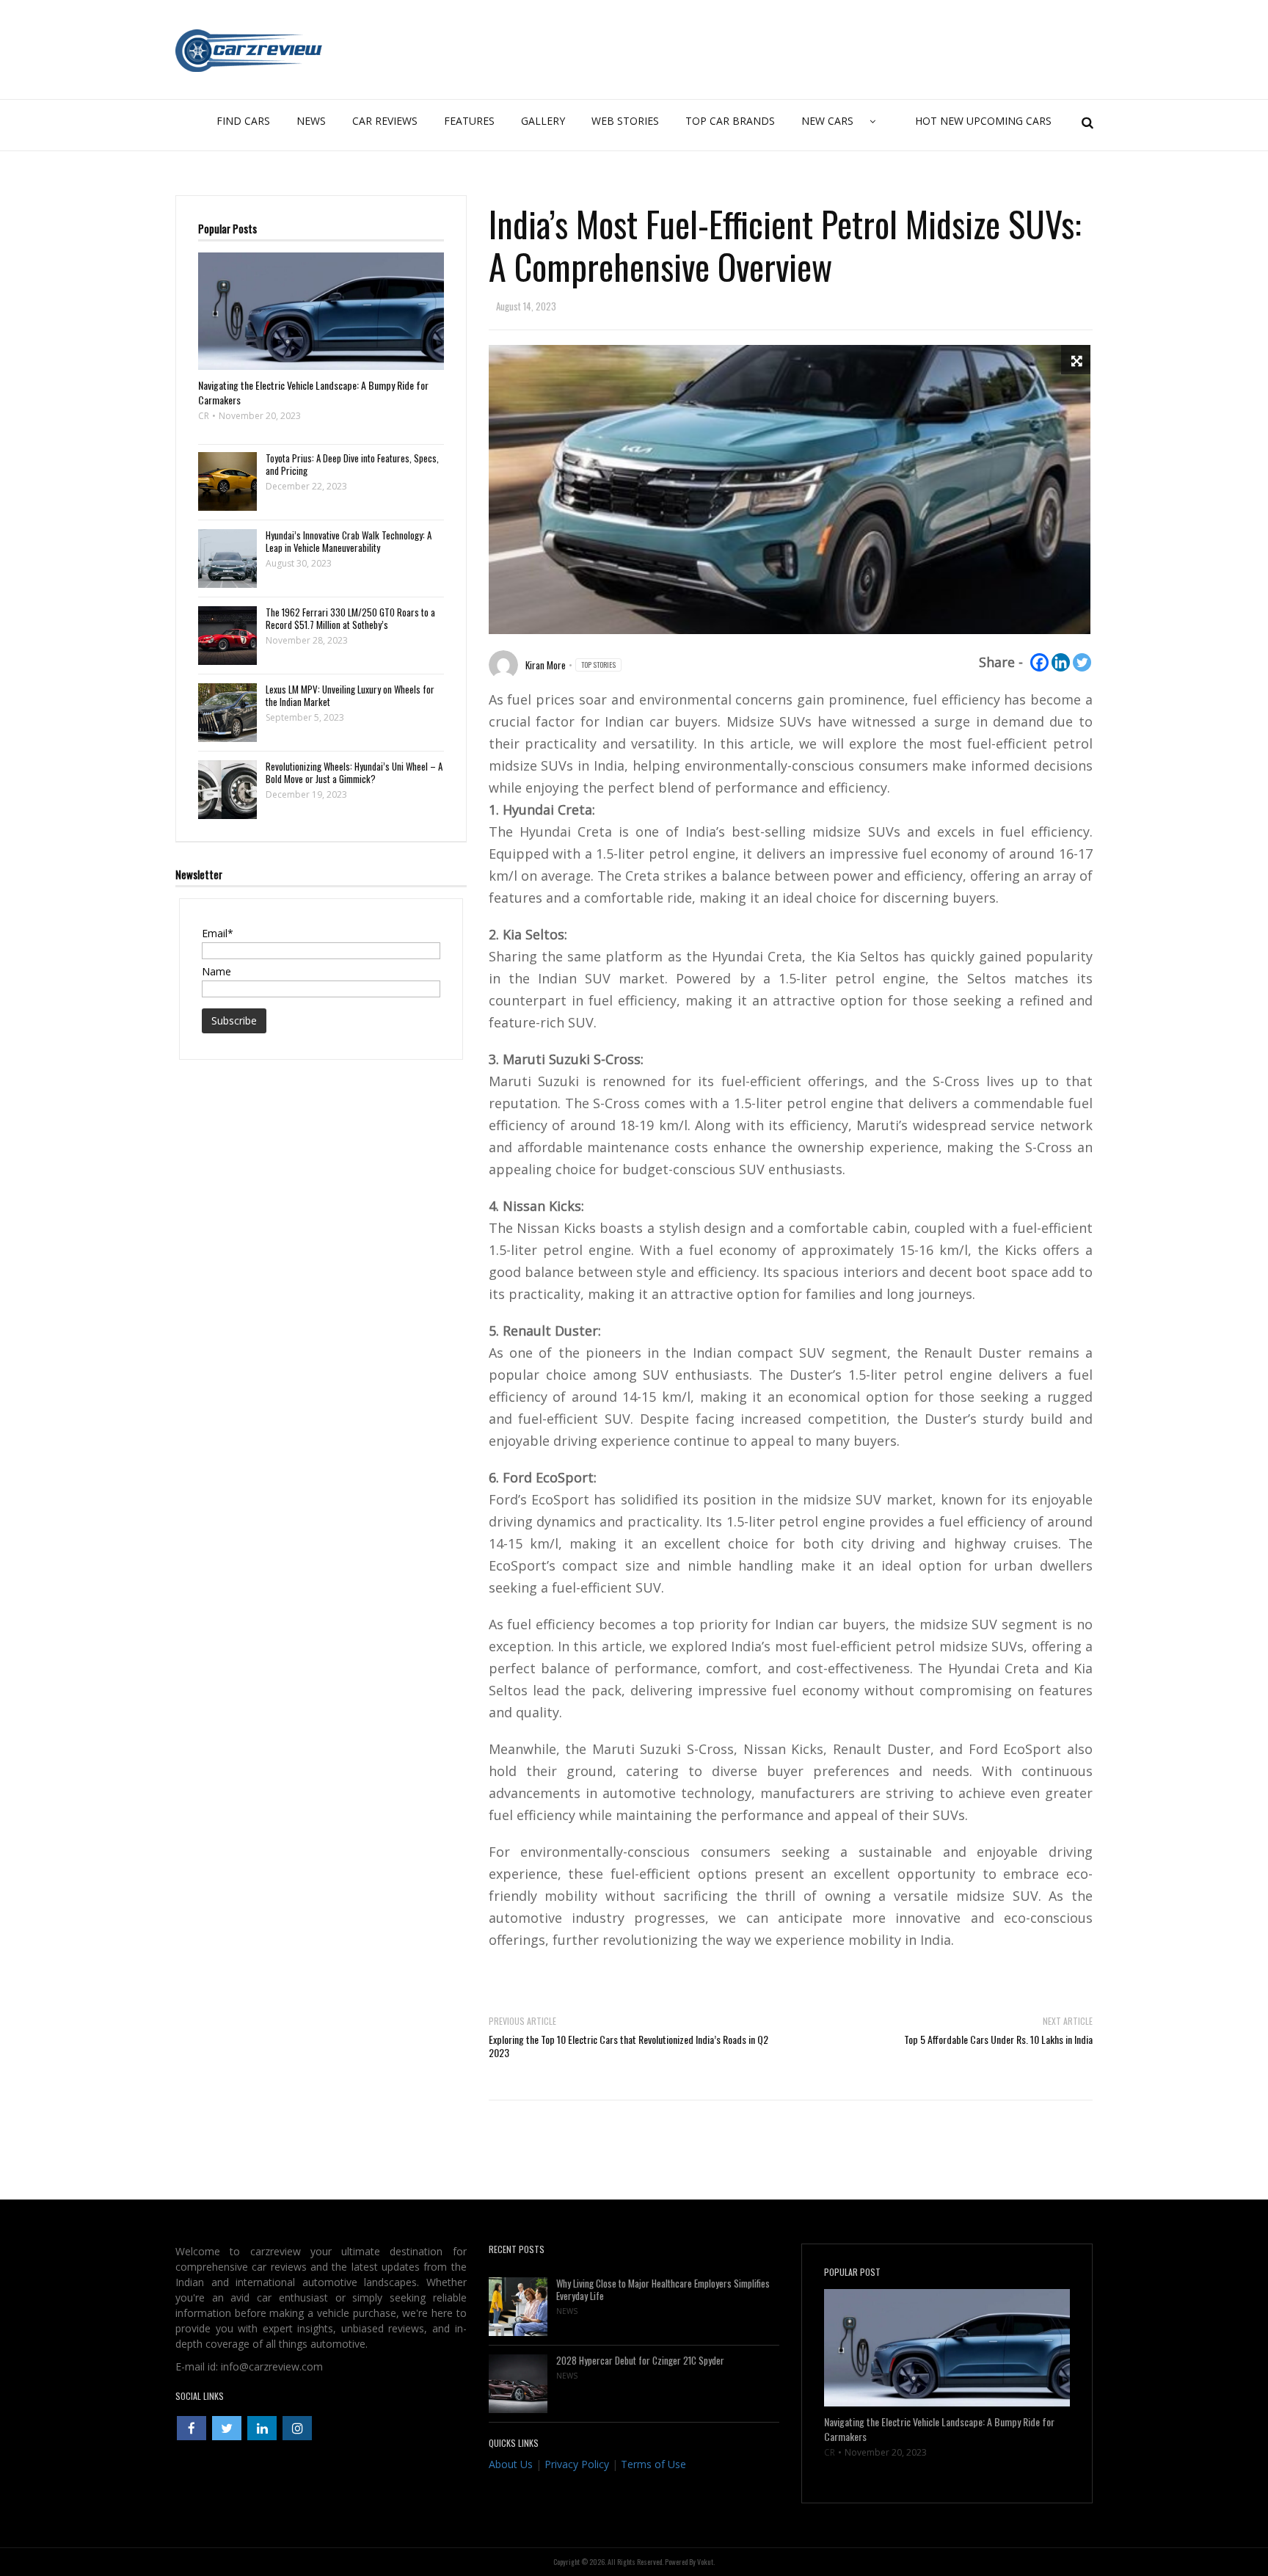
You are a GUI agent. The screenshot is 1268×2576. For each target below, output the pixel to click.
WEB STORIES (625, 121)
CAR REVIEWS (385, 121)
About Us (511, 2464)
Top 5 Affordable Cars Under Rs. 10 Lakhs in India (998, 2039)
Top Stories (598, 665)
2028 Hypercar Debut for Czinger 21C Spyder (640, 2361)
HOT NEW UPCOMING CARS (983, 121)
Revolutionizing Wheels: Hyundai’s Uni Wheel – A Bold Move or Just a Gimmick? (354, 773)
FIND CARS (243, 121)
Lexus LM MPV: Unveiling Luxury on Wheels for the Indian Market (350, 696)
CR (204, 416)
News (567, 2311)
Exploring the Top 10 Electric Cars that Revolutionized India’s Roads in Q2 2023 (628, 2046)
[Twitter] (1082, 662)
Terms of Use (653, 2464)
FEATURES (469, 121)
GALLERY (543, 121)
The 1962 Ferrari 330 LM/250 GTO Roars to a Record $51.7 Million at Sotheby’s (350, 619)
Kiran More (546, 665)
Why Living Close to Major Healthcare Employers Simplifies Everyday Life (663, 2290)
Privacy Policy (577, 2464)
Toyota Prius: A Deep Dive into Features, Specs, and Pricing (352, 465)
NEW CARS (827, 121)
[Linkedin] (1061, 662)
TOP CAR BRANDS (730, 121)
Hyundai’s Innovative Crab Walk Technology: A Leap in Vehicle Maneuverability (349, 542)
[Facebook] (1039, 662)
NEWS (311, 121)
